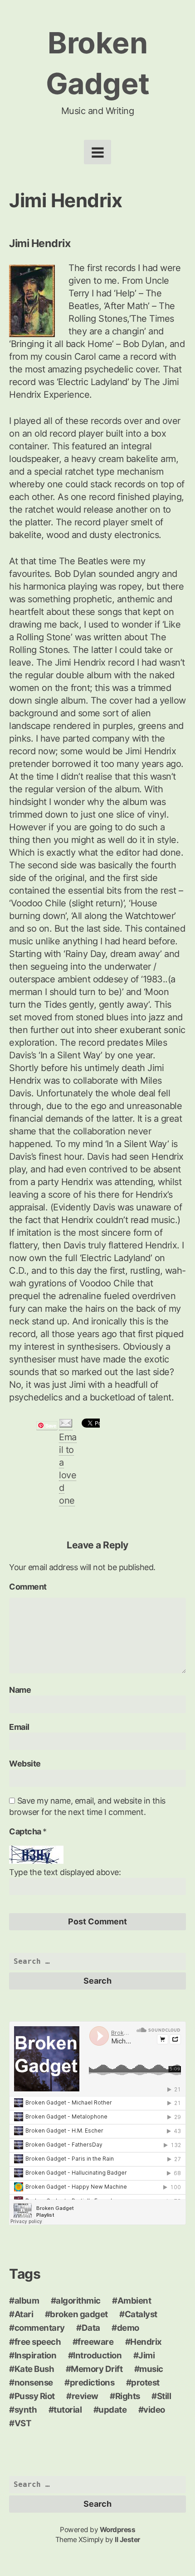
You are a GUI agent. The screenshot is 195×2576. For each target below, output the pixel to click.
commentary (40, 2328)
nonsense (34, 2383)
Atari (24, 2314)
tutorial (68, 2410)
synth (26, 2410)
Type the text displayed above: (65, 1872)
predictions (92, 2383)
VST (23, 2423)
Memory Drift (97, 2369)
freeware (95, 2342)
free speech (38, 2342)
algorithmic (78, 2301)
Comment (28, 1587)
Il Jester (127, 2540)
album (27, 2301)
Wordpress (118, 2530)
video (154, 2410)
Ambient (134, 2301)
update (112, 2410)
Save (51, 1426)
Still (164, 2396)
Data (91, 2328)
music (151, 2369)
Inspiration (36, 2355)
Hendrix (146, 2342)
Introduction (97, 2355)
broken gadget (79, 2314)
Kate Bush (34, 2369)
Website (25, 1764)
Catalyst (141, 2314)
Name (20, 1690)
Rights (128, 2396)
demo (128, 2328)
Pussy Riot (35, 2396)
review (85, 2396)
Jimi (146, 2355)
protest (145, 2383)
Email (19, 1727)
